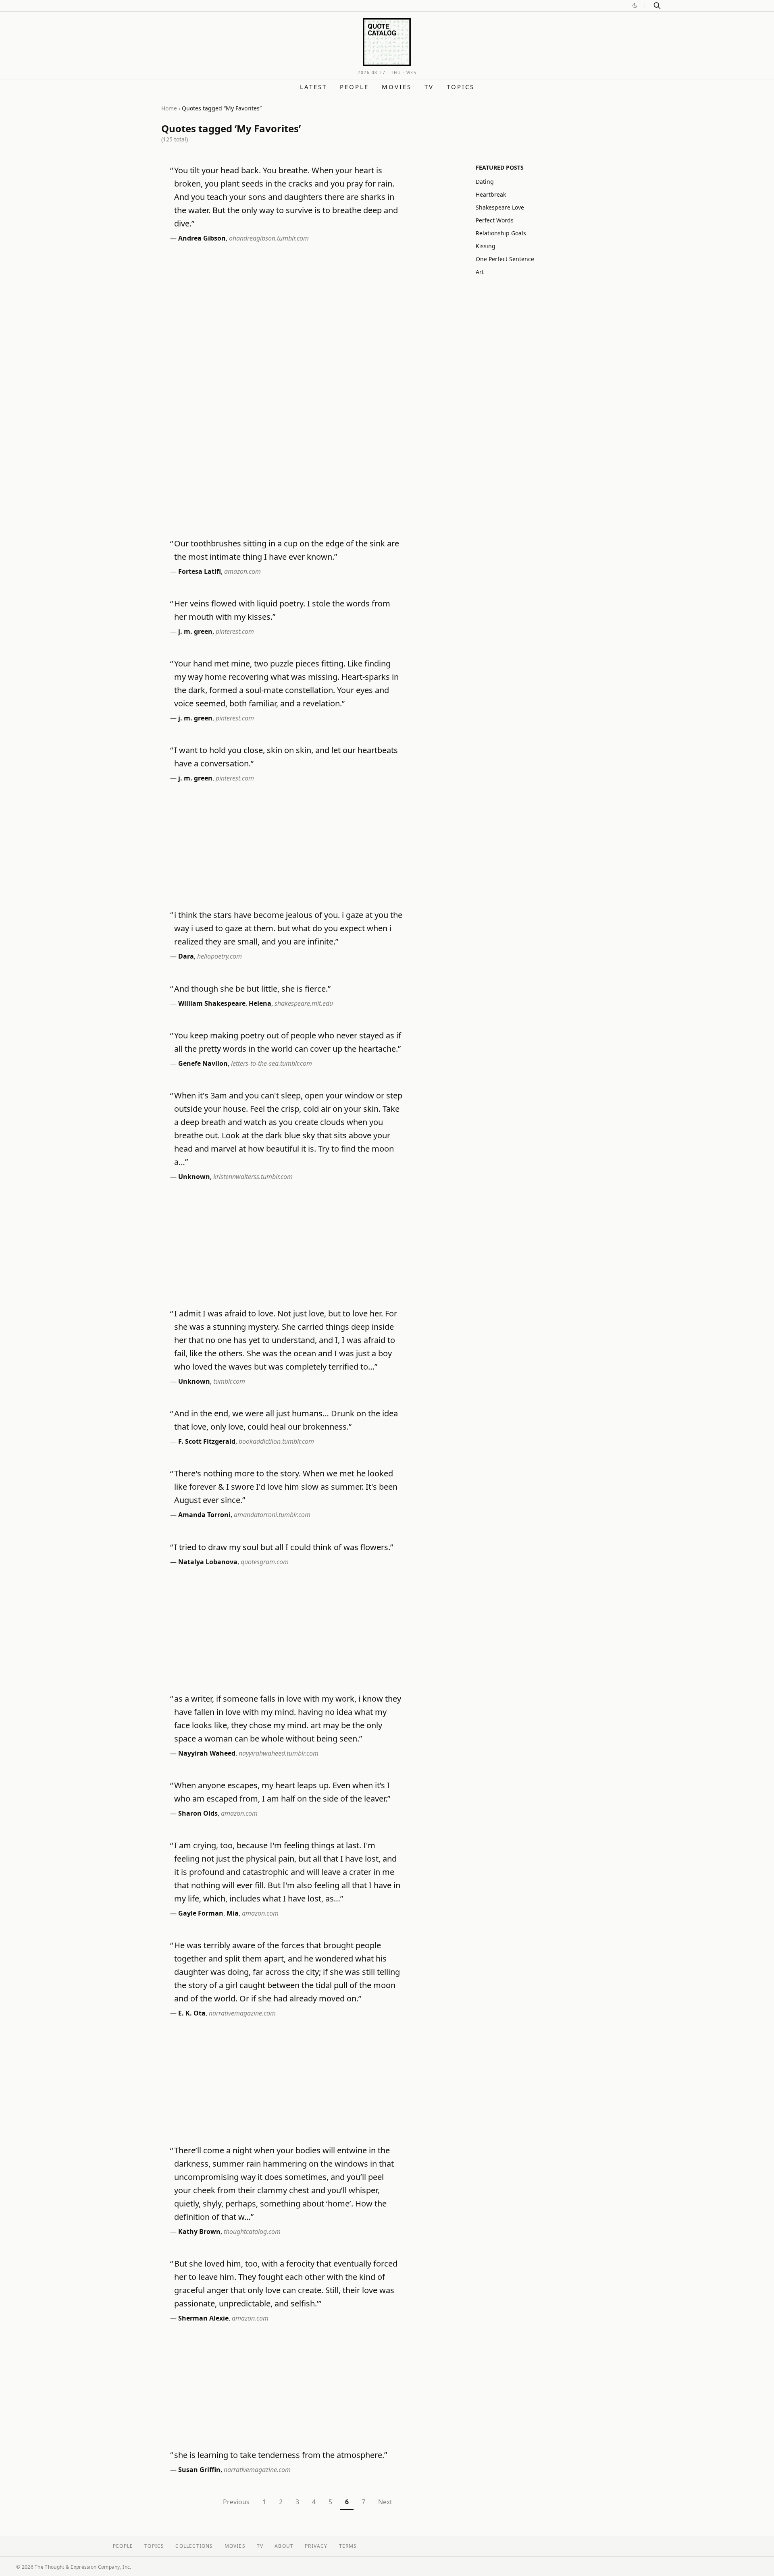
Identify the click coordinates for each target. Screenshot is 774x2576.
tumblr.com (229, 1381)
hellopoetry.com (220, 956)
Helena (260, 1003)
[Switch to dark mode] (635, 6)
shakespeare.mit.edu (304, 1003)
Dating (485, 182)
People (354, 87)
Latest (313, 87)
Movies (397, 87)
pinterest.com (235, 631)
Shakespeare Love (500, 207)
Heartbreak (491, 194)
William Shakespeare (212, 1003)
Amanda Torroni (204, 1515)
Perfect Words (495, 220)
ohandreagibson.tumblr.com (269, 238)
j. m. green (195, 631)
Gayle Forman (201, 1913)
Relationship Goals (501, 233)
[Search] (657, 6)
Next (385, 2502)
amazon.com (242, 571)
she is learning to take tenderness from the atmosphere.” (281, 2455)
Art (480, 272)
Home (169, 108)
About (284, 2546)
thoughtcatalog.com (252, 2231)
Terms (348, 2546)
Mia (233, 1913)
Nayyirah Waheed (207, 1753)
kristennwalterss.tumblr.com (253, 1177)
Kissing (486, 246)
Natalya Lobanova (208, 1562)
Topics (461, 87)
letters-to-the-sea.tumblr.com (272, 1063)
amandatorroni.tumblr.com (272, 1515)
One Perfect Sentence (505, 259)
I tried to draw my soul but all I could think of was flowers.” (284, 1547)
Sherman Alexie (203, 2318)
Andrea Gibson (202, 238)
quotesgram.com (265, 1562)
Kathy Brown (199, 2231)
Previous (236, 2502)
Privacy (316, 2546)
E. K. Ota (192, 2013)
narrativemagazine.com (242, 2013)
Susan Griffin (199, 2470)
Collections (194, 2546)
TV (429, 87)
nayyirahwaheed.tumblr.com (279, 1753)
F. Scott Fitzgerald (207, 1441)
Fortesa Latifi (200, 571)
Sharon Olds (198, 1813)
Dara (186, 956)
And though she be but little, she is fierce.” (252, 989)
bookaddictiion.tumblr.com (276, 1441)
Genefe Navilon (203, 1063)
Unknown (194, 1177)
